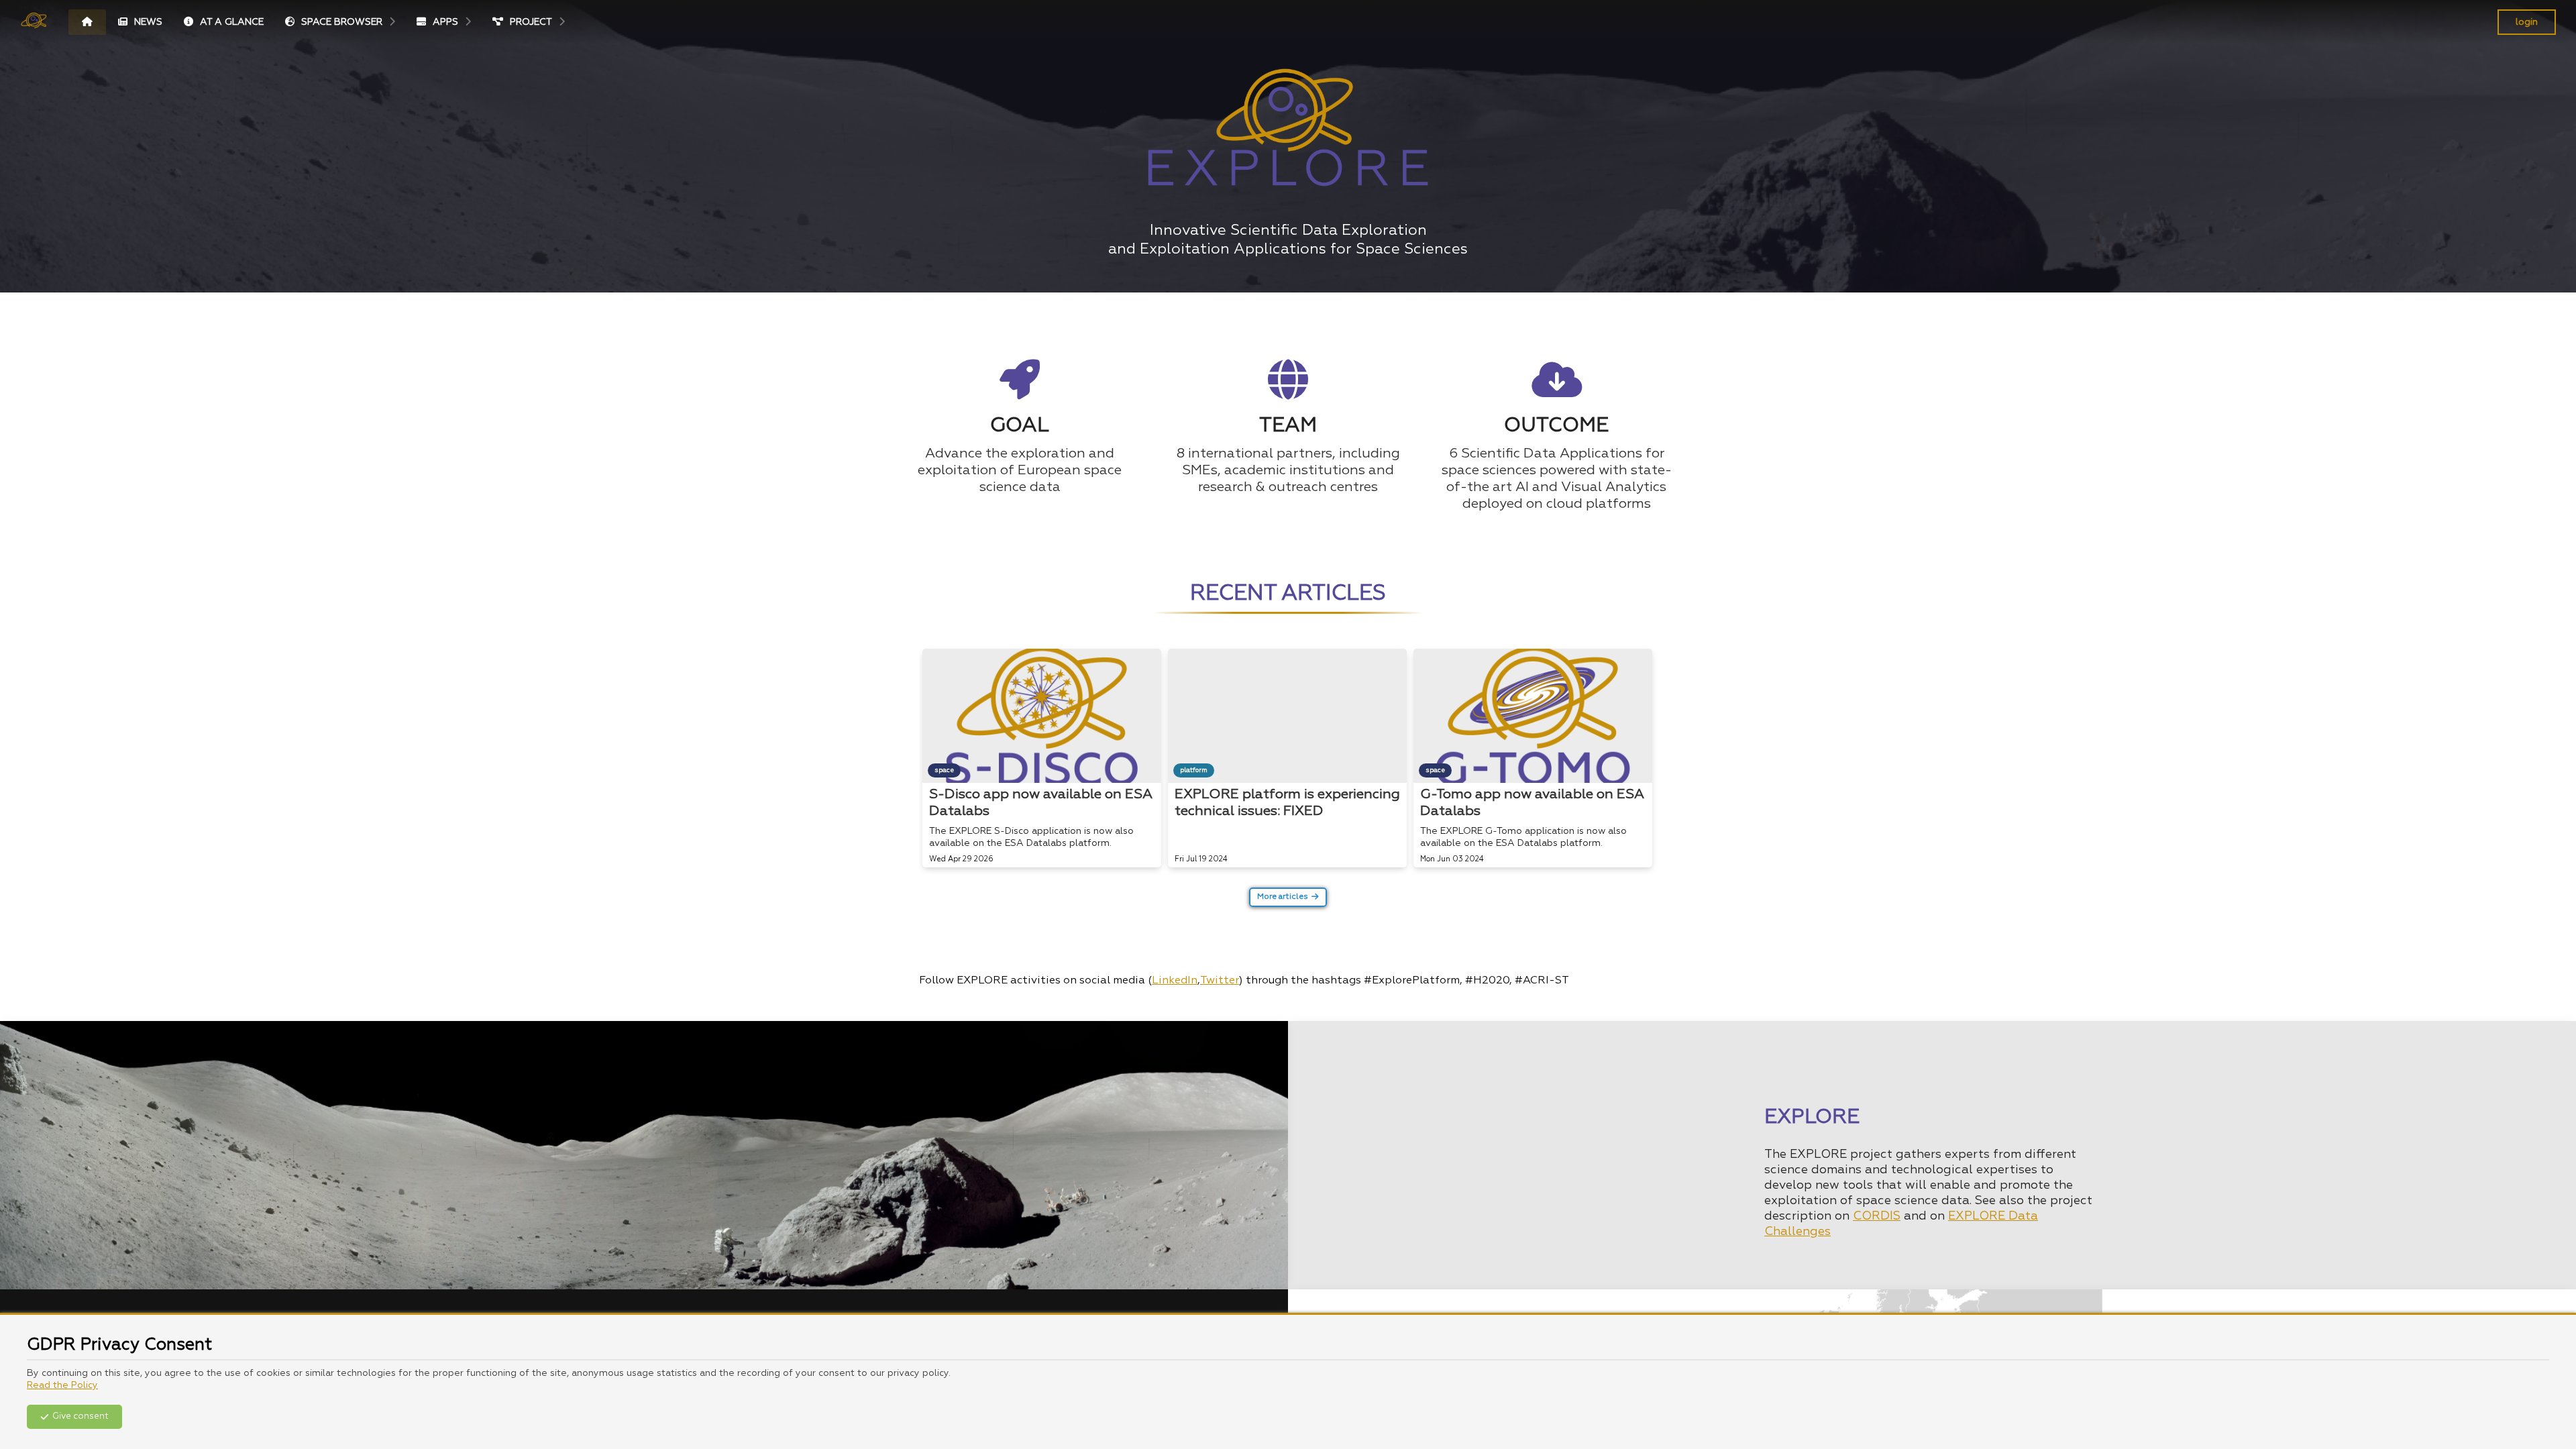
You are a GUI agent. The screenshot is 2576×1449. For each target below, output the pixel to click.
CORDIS (1877, 1216)
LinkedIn (1175, 981)
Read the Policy (62, 1385)
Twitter (1220, 981)
